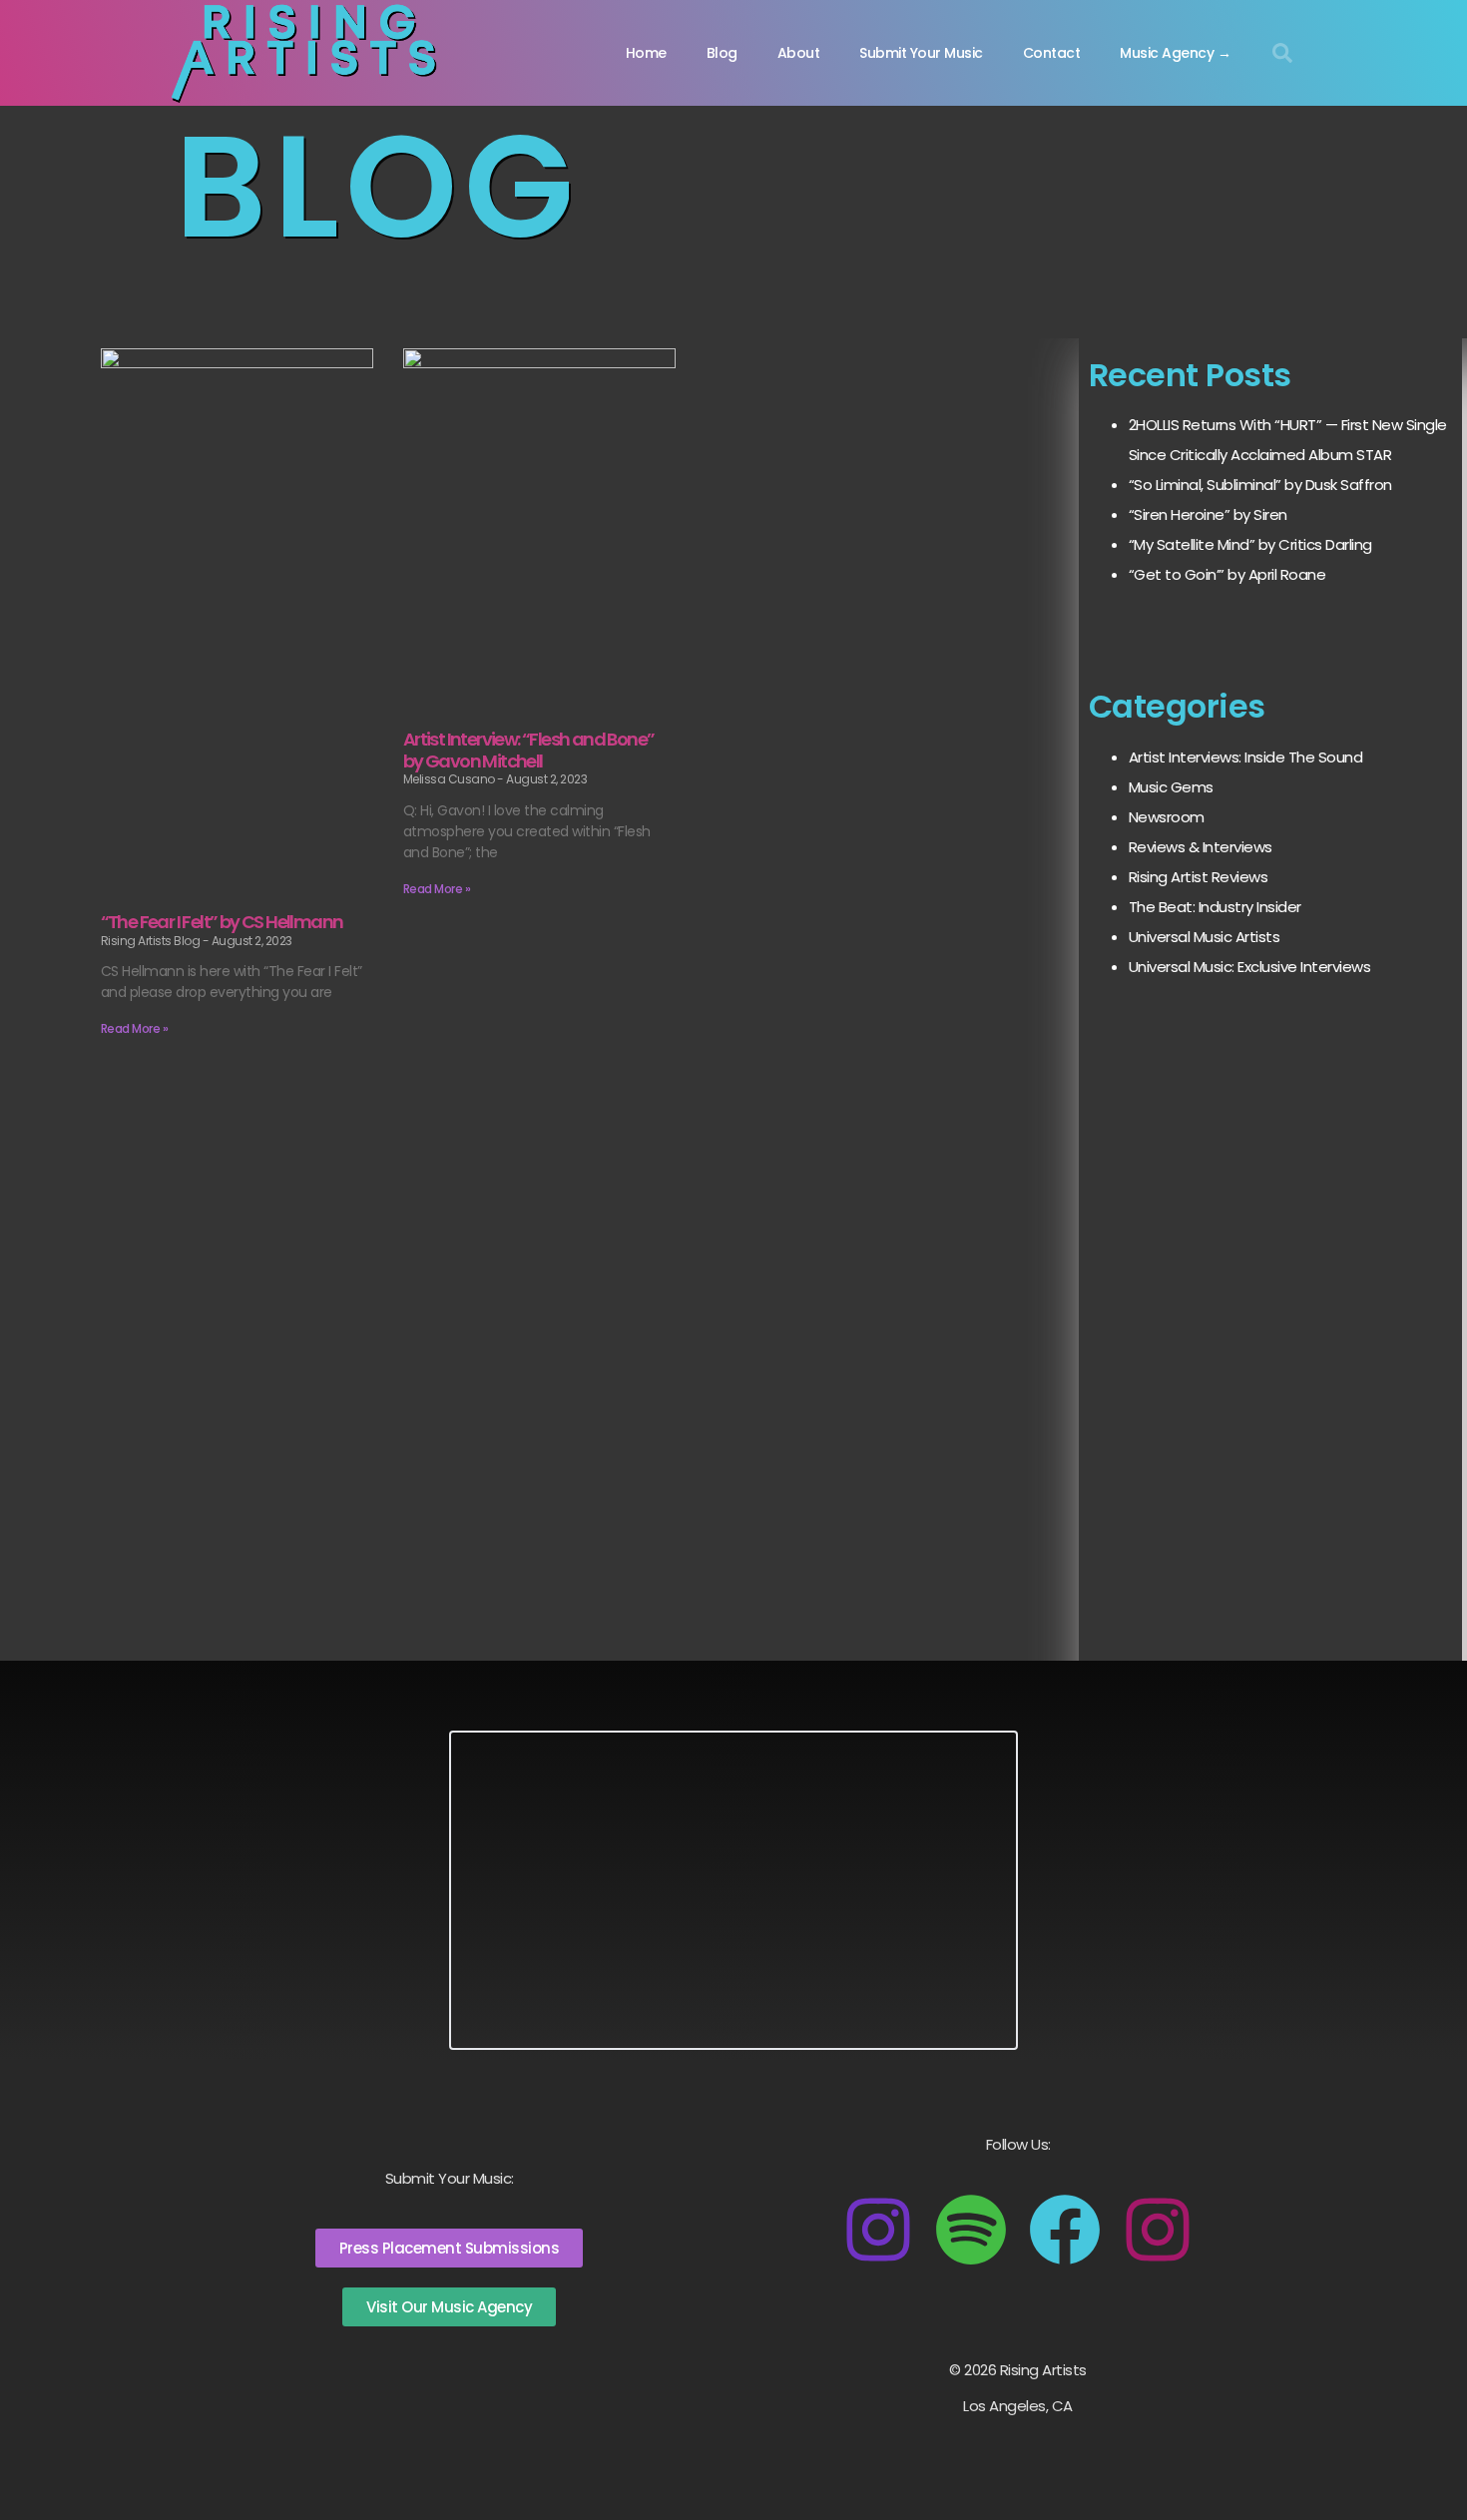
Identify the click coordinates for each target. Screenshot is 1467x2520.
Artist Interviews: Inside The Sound (1246, 757)
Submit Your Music (921, 53)
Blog (722, 53)
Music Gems (1171, 787)
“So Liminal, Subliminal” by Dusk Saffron (1260, 485)
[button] (1282, 53)
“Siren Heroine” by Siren (1208, 514)
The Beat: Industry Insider (1215, 907)
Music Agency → (1175, 53)
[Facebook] (1065, 2230)
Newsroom (1167, 817)
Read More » (135, 1028)
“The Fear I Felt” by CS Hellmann (222, 922)
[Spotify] (971, 2230)
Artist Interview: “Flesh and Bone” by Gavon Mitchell (529, 750)
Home (646, 53)
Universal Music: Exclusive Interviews (1250, 967)
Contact (1052, 53)
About (799, 53)
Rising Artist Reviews (1199, 877)
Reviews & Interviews (1201, 847)
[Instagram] (878, 2230)
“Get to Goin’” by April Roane (1227, 574)
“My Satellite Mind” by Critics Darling (1250, 544)
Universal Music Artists (1205, 937)
